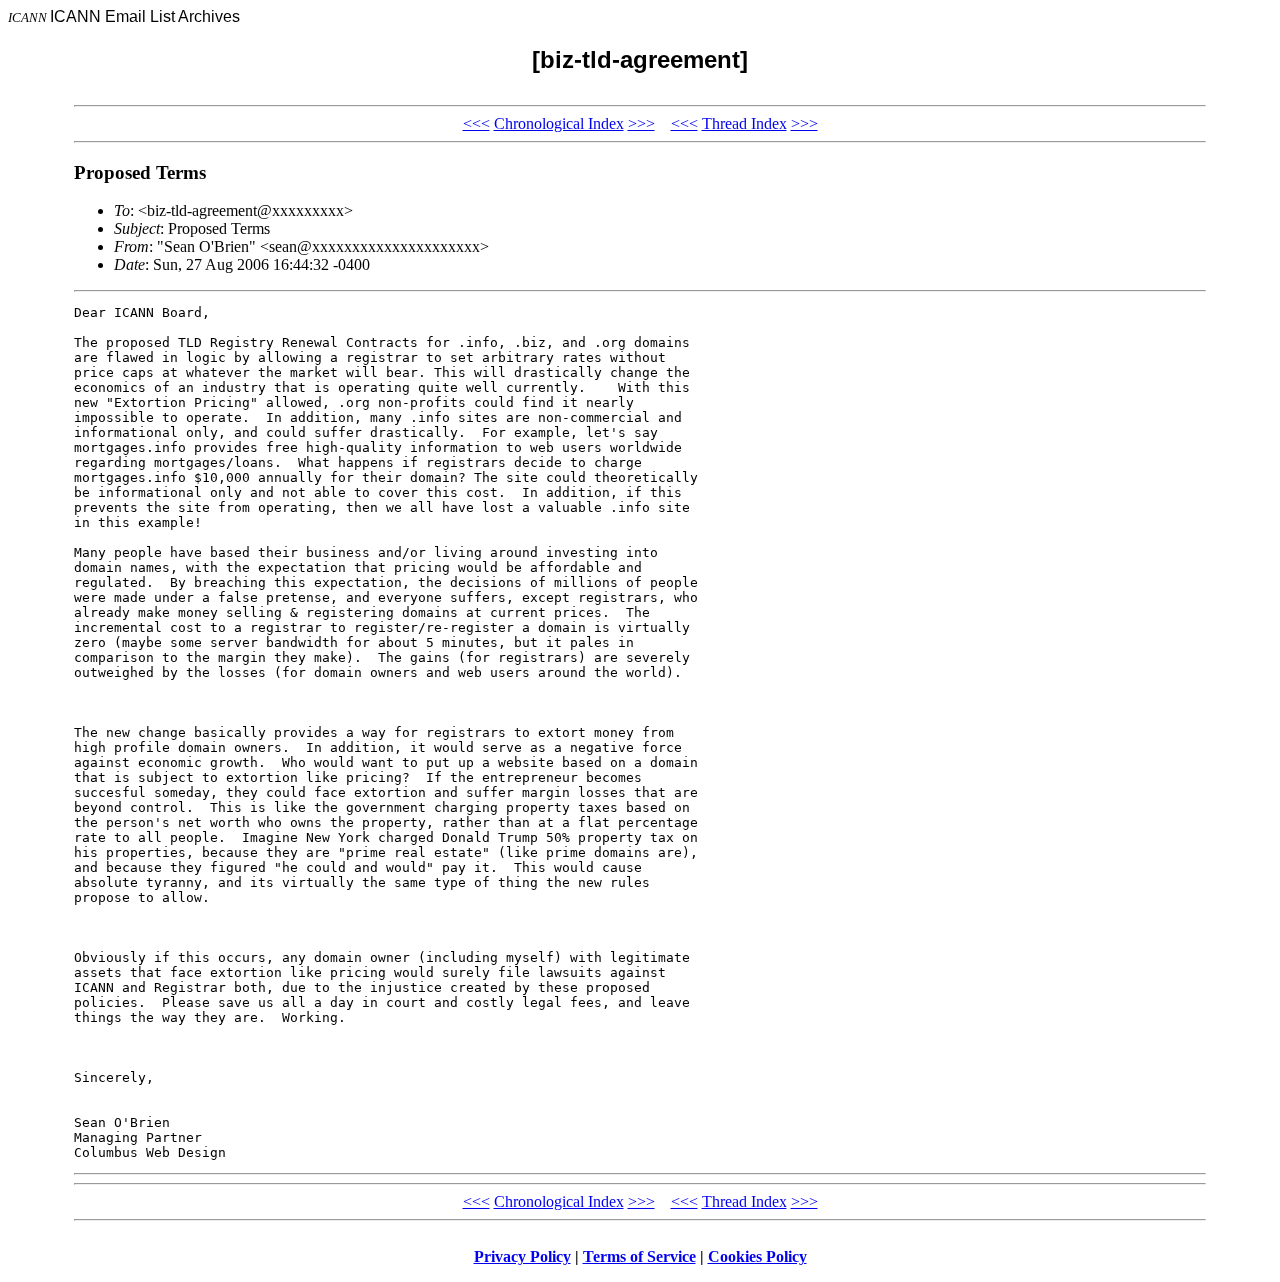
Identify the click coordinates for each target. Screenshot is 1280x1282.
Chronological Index (559, 123)
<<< (476, 123)
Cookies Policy (757, 1256)
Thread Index (744, 123)
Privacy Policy (522, 1256)
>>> (641, 123)
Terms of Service (639, 1256)
